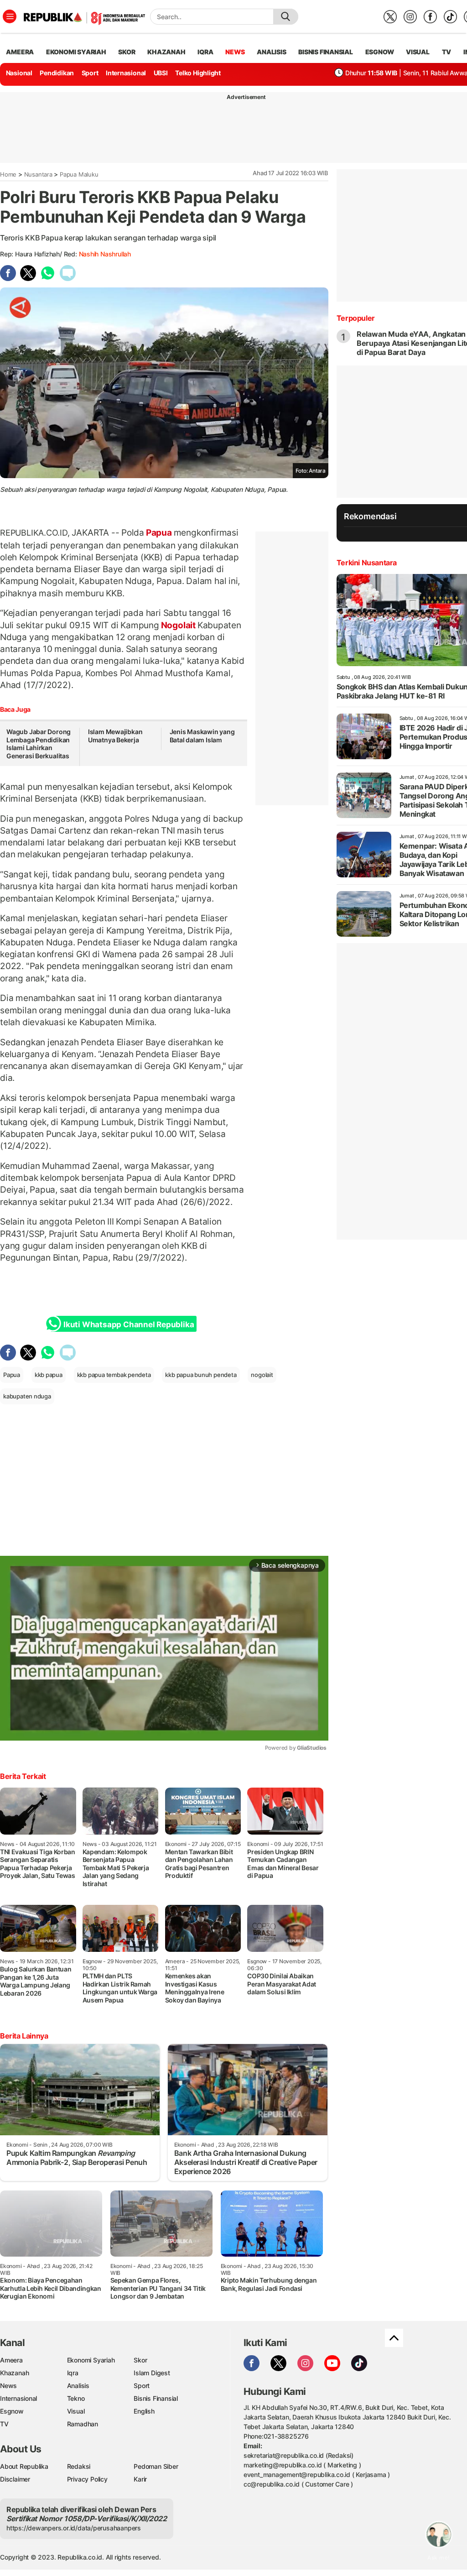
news (235, 52)
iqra (205, 52)
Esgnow (12, 2411)
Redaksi (79, 2466)
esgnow (380, 52)
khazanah (166, 52)
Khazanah (14, 2373)
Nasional (19, 73)
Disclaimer (15, 2479)
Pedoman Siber (156, 2466)
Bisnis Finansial (326, 52)
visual (418, 52)
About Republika (24, 2466)
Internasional (126, 73)
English (144, 2411)
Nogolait (178, 625)
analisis (271, 52)
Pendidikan (57, 73)
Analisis (78, 2386)
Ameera (11, 2360)
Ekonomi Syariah (76, 52)
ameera (20, 52)
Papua (159, 532)
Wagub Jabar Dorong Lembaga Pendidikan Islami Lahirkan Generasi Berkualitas (39, 744)
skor (127, 52)
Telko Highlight (198, 73)
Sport (90, 73)
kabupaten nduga (27, 1396)
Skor (140, 2360)
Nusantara (38, 174)
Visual (76, 2411)
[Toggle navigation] (10, 16)
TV (447, 52)
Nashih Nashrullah (105, 254)
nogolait (262, 1375)
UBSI (161, 73)
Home (8, 174)
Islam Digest (152, 2373)
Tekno (76, 2398)
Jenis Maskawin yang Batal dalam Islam (202, 736)
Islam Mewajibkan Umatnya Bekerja (115, 736)
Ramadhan (83, 2424)
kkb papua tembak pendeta (114, 1375)
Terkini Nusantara (367, 563)
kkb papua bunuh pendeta (201, 1375)
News (8, 2386)
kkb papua (49, 1375)
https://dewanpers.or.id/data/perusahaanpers (74, 2528)
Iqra (73, 2373)
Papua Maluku (79, 174)
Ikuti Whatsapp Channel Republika (129, 1325)
